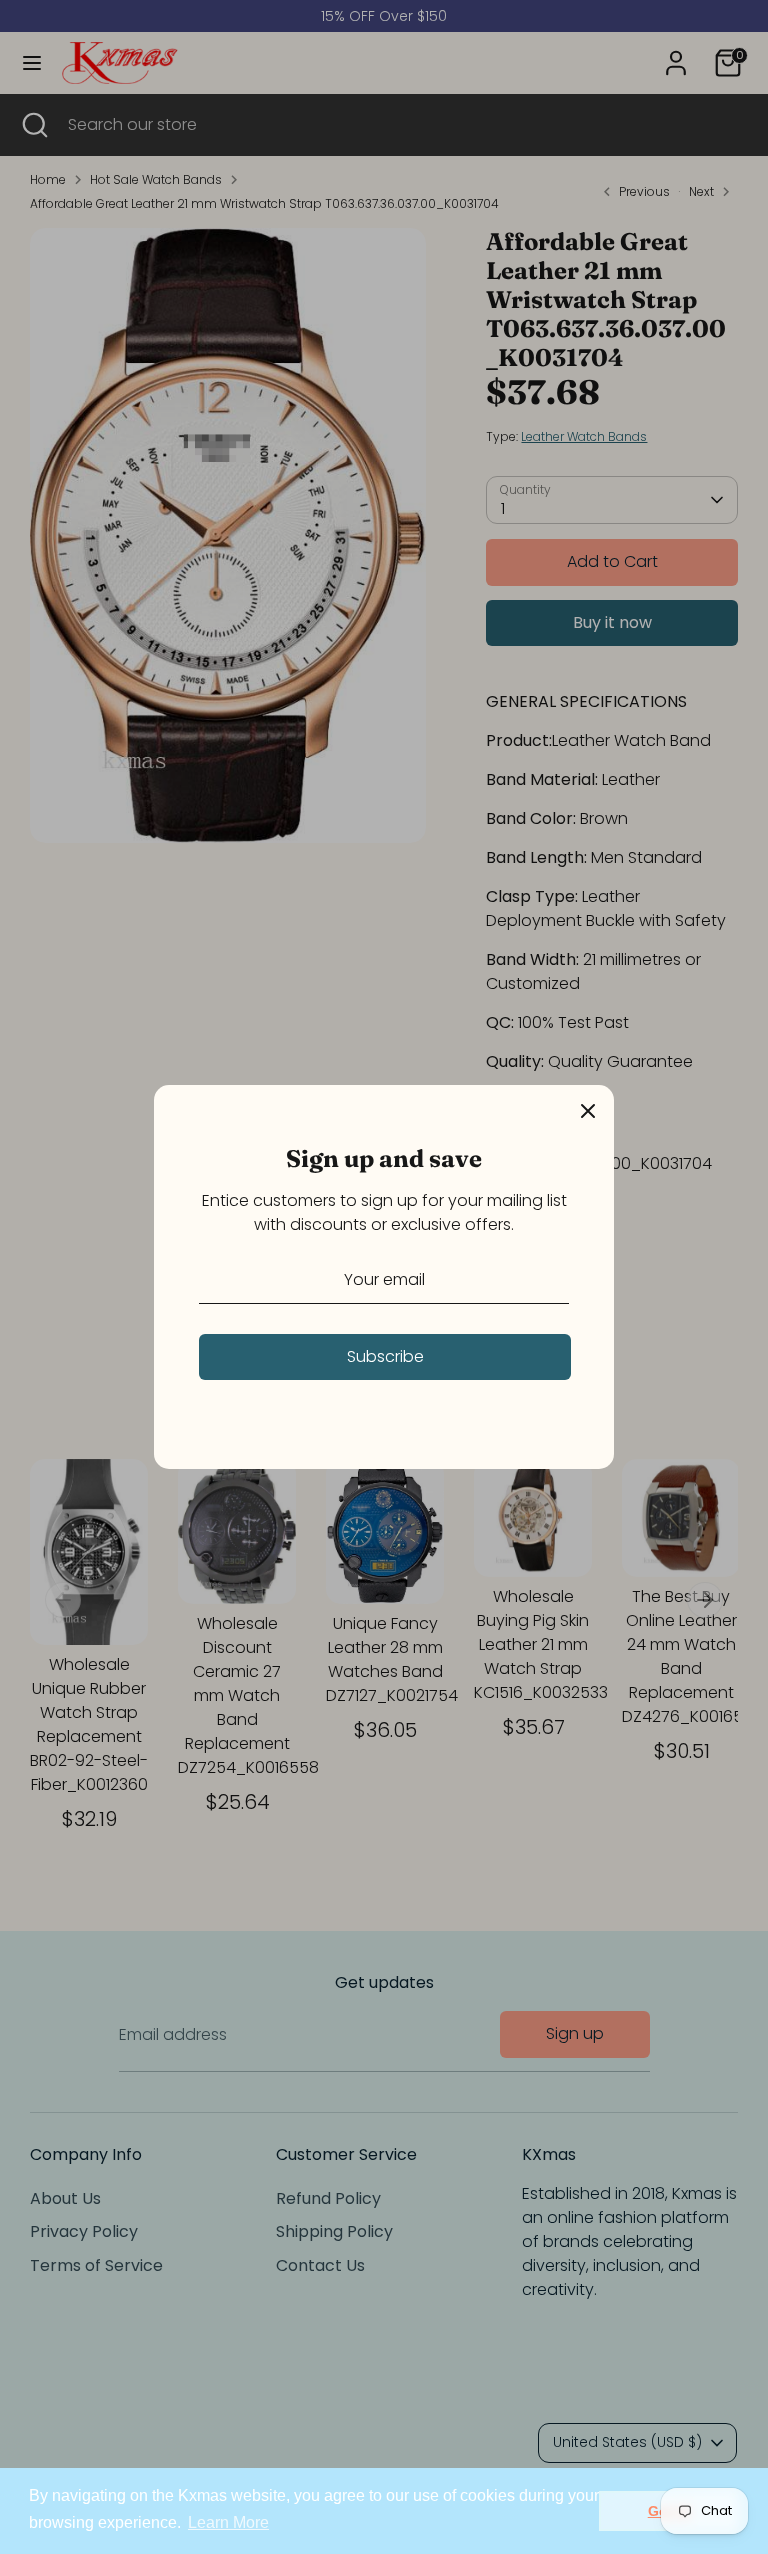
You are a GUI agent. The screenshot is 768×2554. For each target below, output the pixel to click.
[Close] (588, 1111)
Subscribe (385, 1356)
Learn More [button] (228, 2522)
